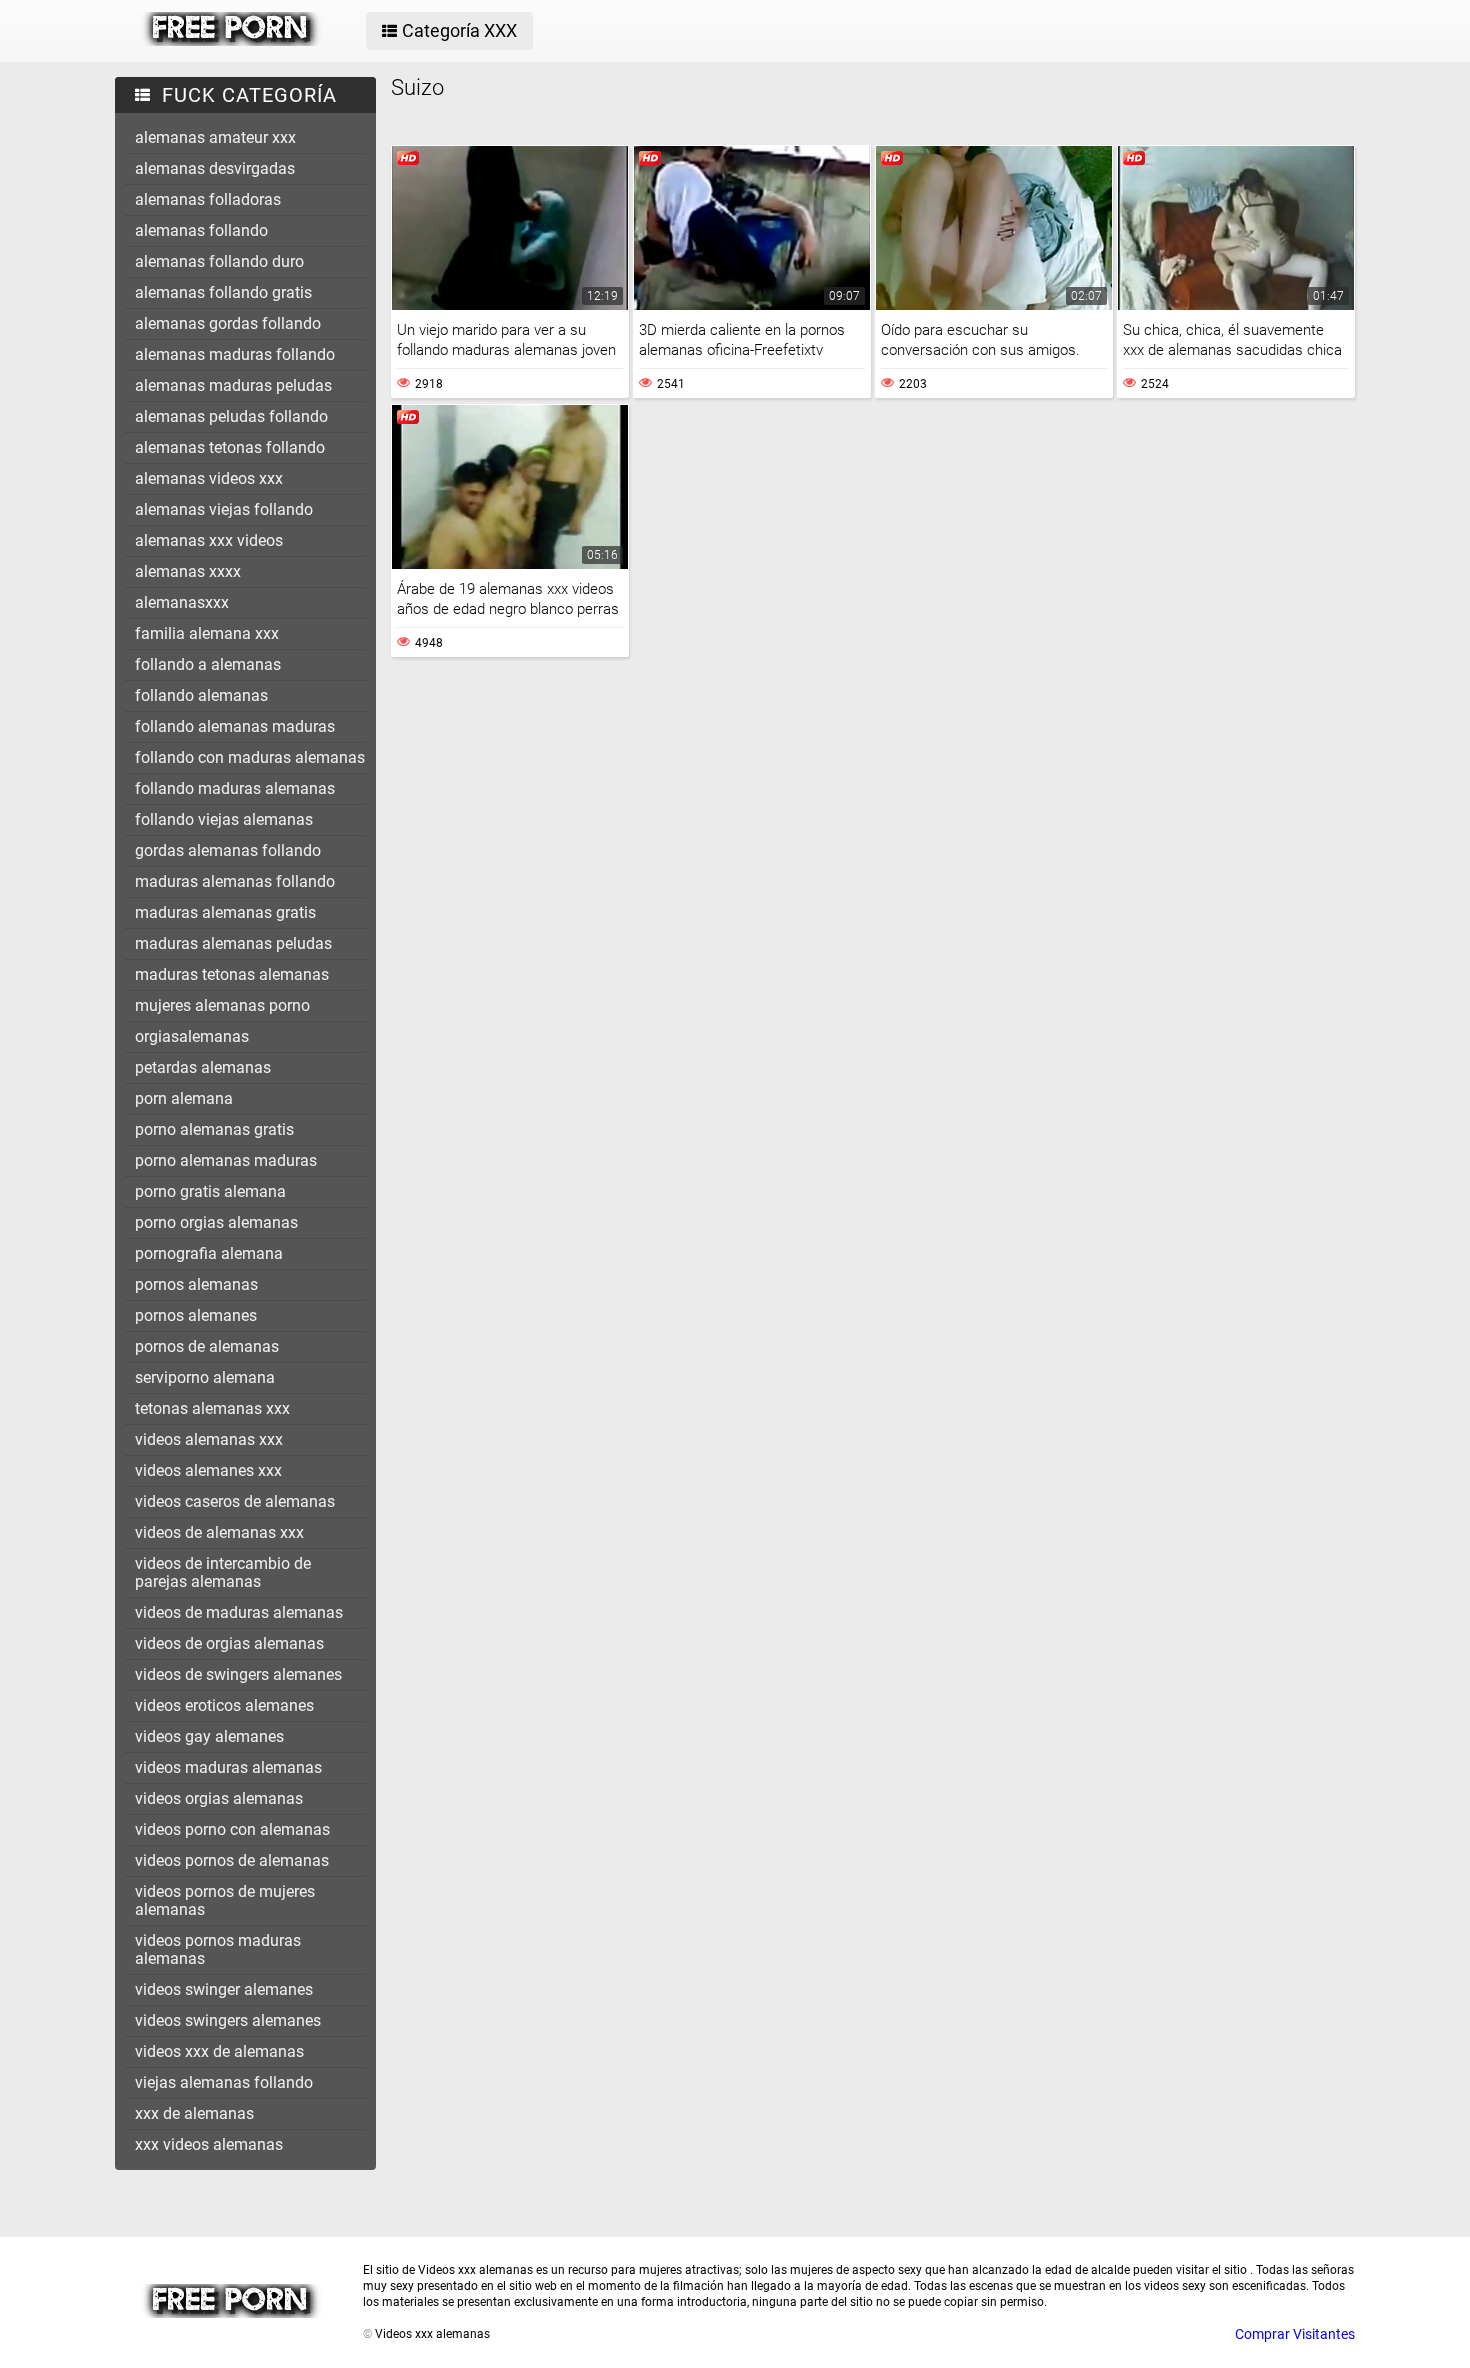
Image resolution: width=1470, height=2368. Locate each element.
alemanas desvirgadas (215, 168)
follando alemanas (201, 695)
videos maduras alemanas (228, 1767)
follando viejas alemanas (224, 819)
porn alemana (184, 1098)
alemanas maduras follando (235, 354)
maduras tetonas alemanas (232, 974)
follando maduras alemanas (235, 788)
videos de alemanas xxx (219, 1532)
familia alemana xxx (207, 633)
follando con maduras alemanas (250, 757)
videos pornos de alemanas (232, 1860)
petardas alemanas (203, 1067)
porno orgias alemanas (216, 1222)
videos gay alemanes (209, 1736)
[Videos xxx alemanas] (231, 41)
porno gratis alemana (210, 1191)
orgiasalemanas (192, 1036)
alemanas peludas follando (231, 416)
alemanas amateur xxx (215, 137)
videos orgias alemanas (219, 1798)
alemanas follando (201, 230)
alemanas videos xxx (209, 478)
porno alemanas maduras (226, 1160)
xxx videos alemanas (209, 2144)
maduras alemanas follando (235, 881)
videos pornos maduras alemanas (218, 1949)
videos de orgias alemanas (229, 1643)
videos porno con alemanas (232, 1829)
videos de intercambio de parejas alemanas (223, 1572)
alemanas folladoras (208, 199)
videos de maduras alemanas (239, 1612)
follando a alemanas (208, 664)
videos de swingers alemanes (238, 1674)
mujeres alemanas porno (222, 1005)
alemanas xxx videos (209, 540)
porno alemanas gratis (214, 1129)
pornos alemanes (196, 1315)
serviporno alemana (205, 1377)
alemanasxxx (182, 602)
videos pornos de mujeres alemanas (225, 1900)
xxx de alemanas (194, 2113)
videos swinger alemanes (224, 1989)
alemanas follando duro (219, 261)
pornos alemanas (196, 1284)
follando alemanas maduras (235, 726)
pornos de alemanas (207, 1346)
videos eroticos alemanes (224, 1705)
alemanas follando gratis (223, 292)
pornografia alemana (209, 1253)
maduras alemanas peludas (233, 943)
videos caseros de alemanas (235, 1501)
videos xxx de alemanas (219, 2051)
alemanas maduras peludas (233, 385)
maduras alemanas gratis (225, 912)
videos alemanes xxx (208, 1470)
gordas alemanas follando (228, 850)
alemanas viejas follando (224, 509)
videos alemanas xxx (209, 1439)
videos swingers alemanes (228, 2020)
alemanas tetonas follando (230, 447)
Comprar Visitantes (1295, 2334)
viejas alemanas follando (224, 2082)
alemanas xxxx (188, 571)
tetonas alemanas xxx (212, 1408)
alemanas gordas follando (228, 323)
